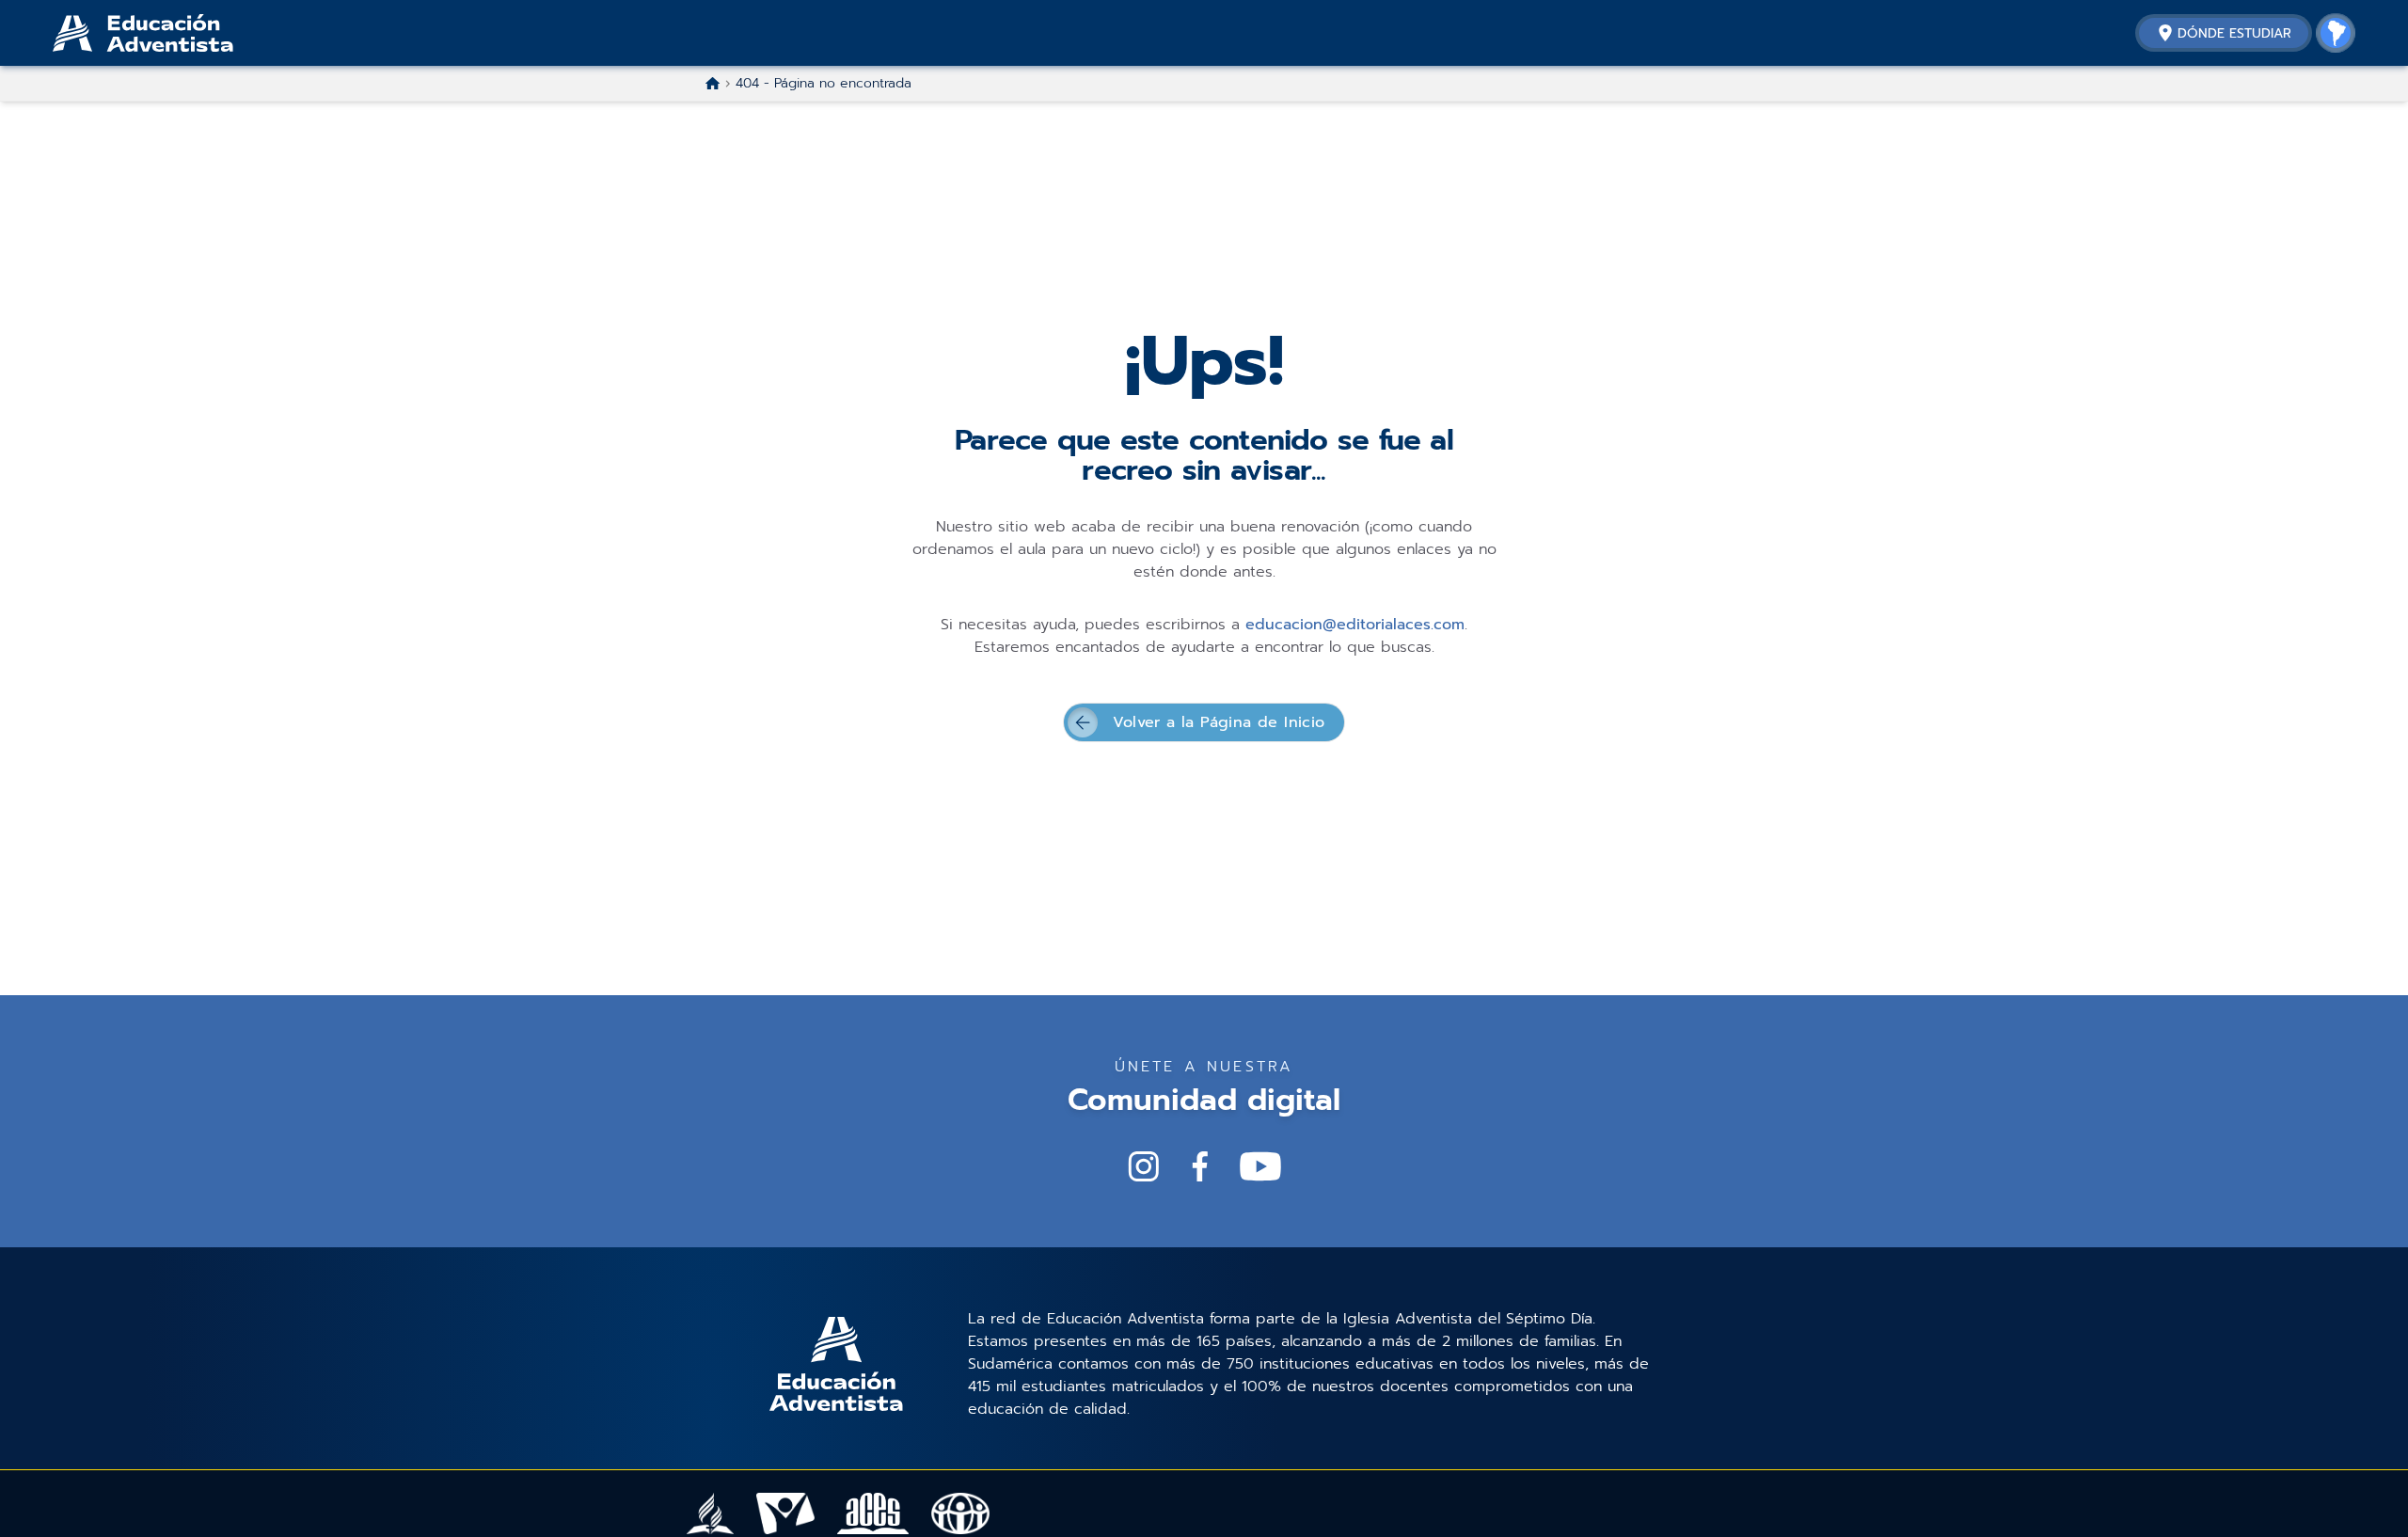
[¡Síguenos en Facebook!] (1200, 1166)
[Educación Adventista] (194, 33)
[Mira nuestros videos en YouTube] (1260, 1166)
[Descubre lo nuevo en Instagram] (1144, 1166)
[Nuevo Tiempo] (786, 1513)
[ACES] (873, 1513)
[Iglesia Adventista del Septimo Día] (710, 1513)
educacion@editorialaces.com (1355, 625)
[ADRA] (960, 1513)
